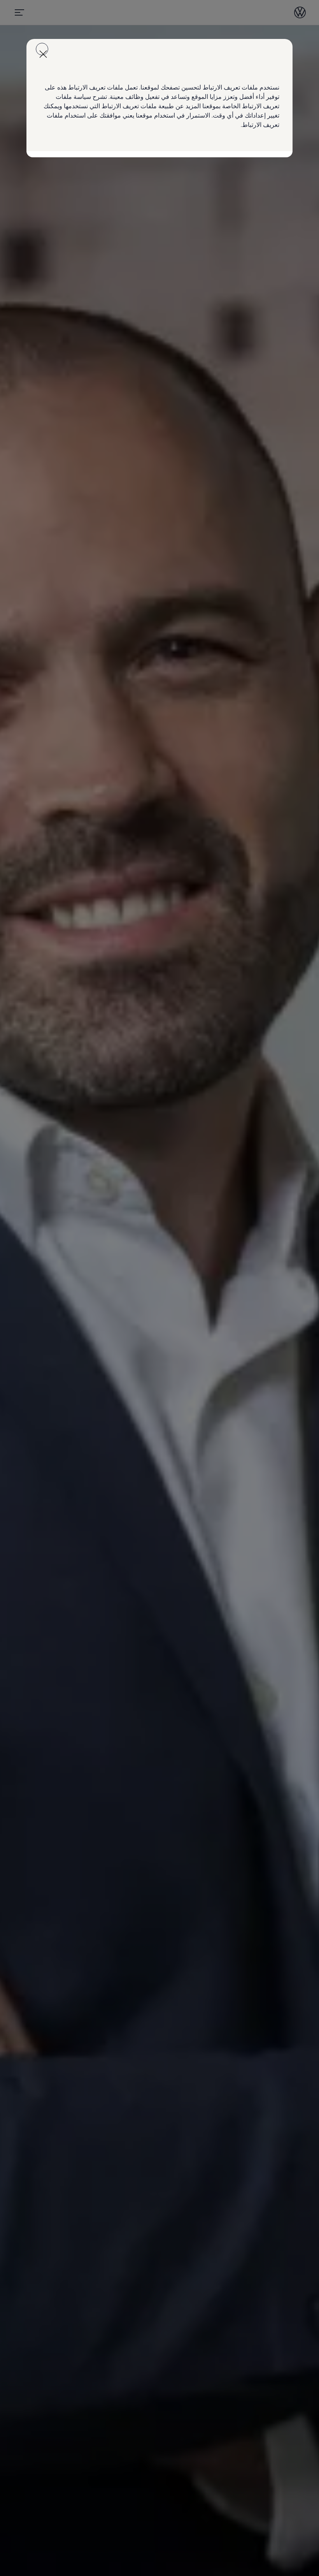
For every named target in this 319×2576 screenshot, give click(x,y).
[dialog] (159, 1288)
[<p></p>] (42, 49)
